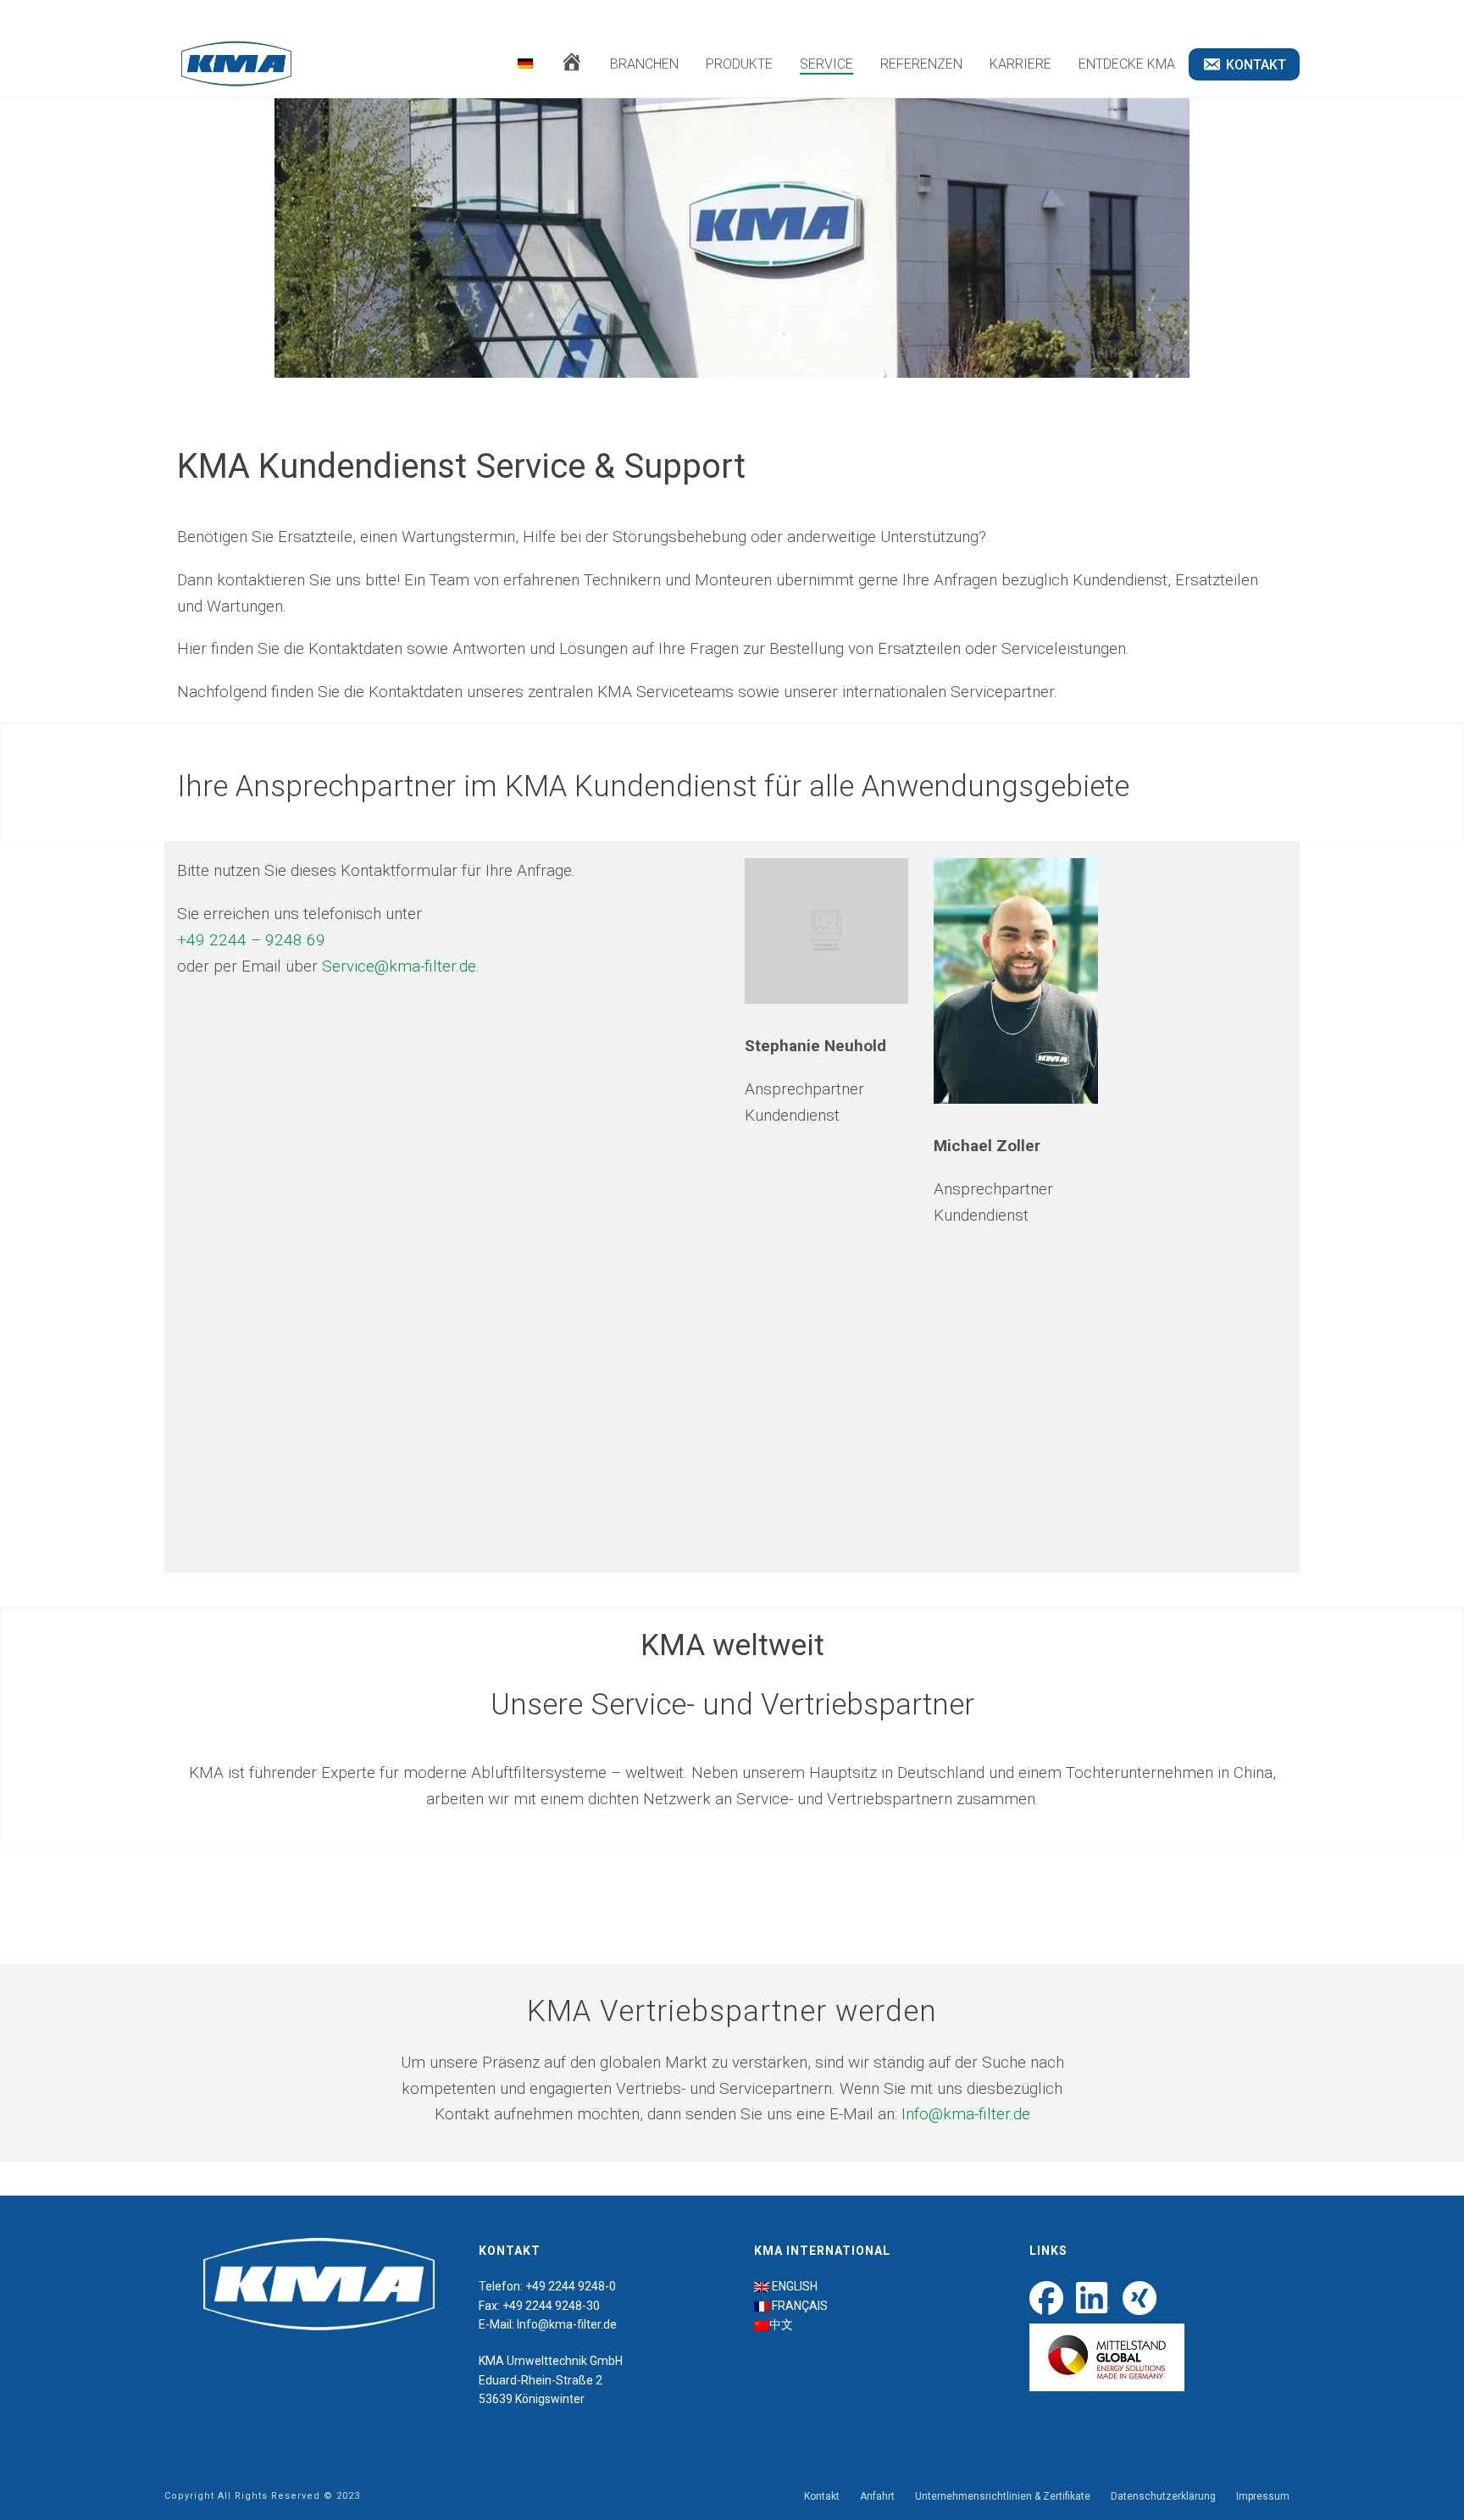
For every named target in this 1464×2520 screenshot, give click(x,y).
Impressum (1263, 2496)
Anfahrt (877, 2496)
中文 (781, 2324)
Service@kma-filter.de (399, 966)
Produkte (739, 64)
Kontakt (822, 2496)
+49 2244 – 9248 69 (251, 940)
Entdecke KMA (1127, 64)
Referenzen (921, 64)
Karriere (1020, 64)
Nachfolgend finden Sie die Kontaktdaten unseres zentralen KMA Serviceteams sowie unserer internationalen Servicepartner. (617, 692)
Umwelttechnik (547, 2361)
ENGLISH (795, 2286)
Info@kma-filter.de (966, 2114)
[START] (571, 65)
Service (826, 64)
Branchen (644, 64)
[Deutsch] (525, 64)
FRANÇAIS (800, 2306)
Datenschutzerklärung (1163, 2496)
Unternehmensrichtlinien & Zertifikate (1003, 2496)
